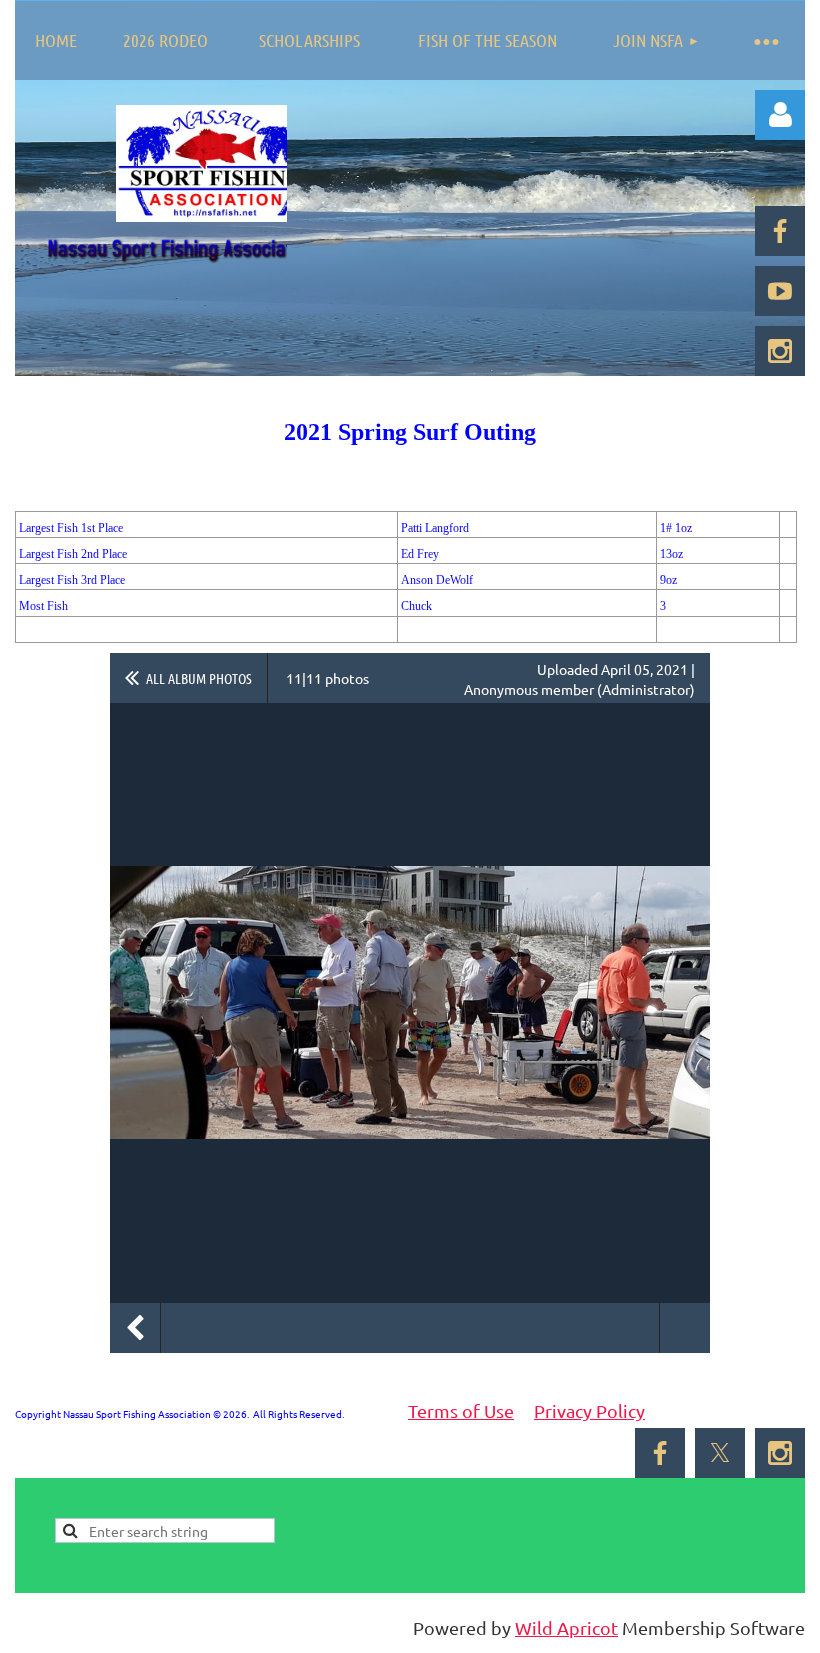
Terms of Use (461, 1410)
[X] (720, 1453)
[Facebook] (780, 231)
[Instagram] (780, 351)
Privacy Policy (589, 1410)
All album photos (199, 678)
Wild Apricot (566, 1627)
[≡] (765, 40)
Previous (135, 1328)
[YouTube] (780, 291)
